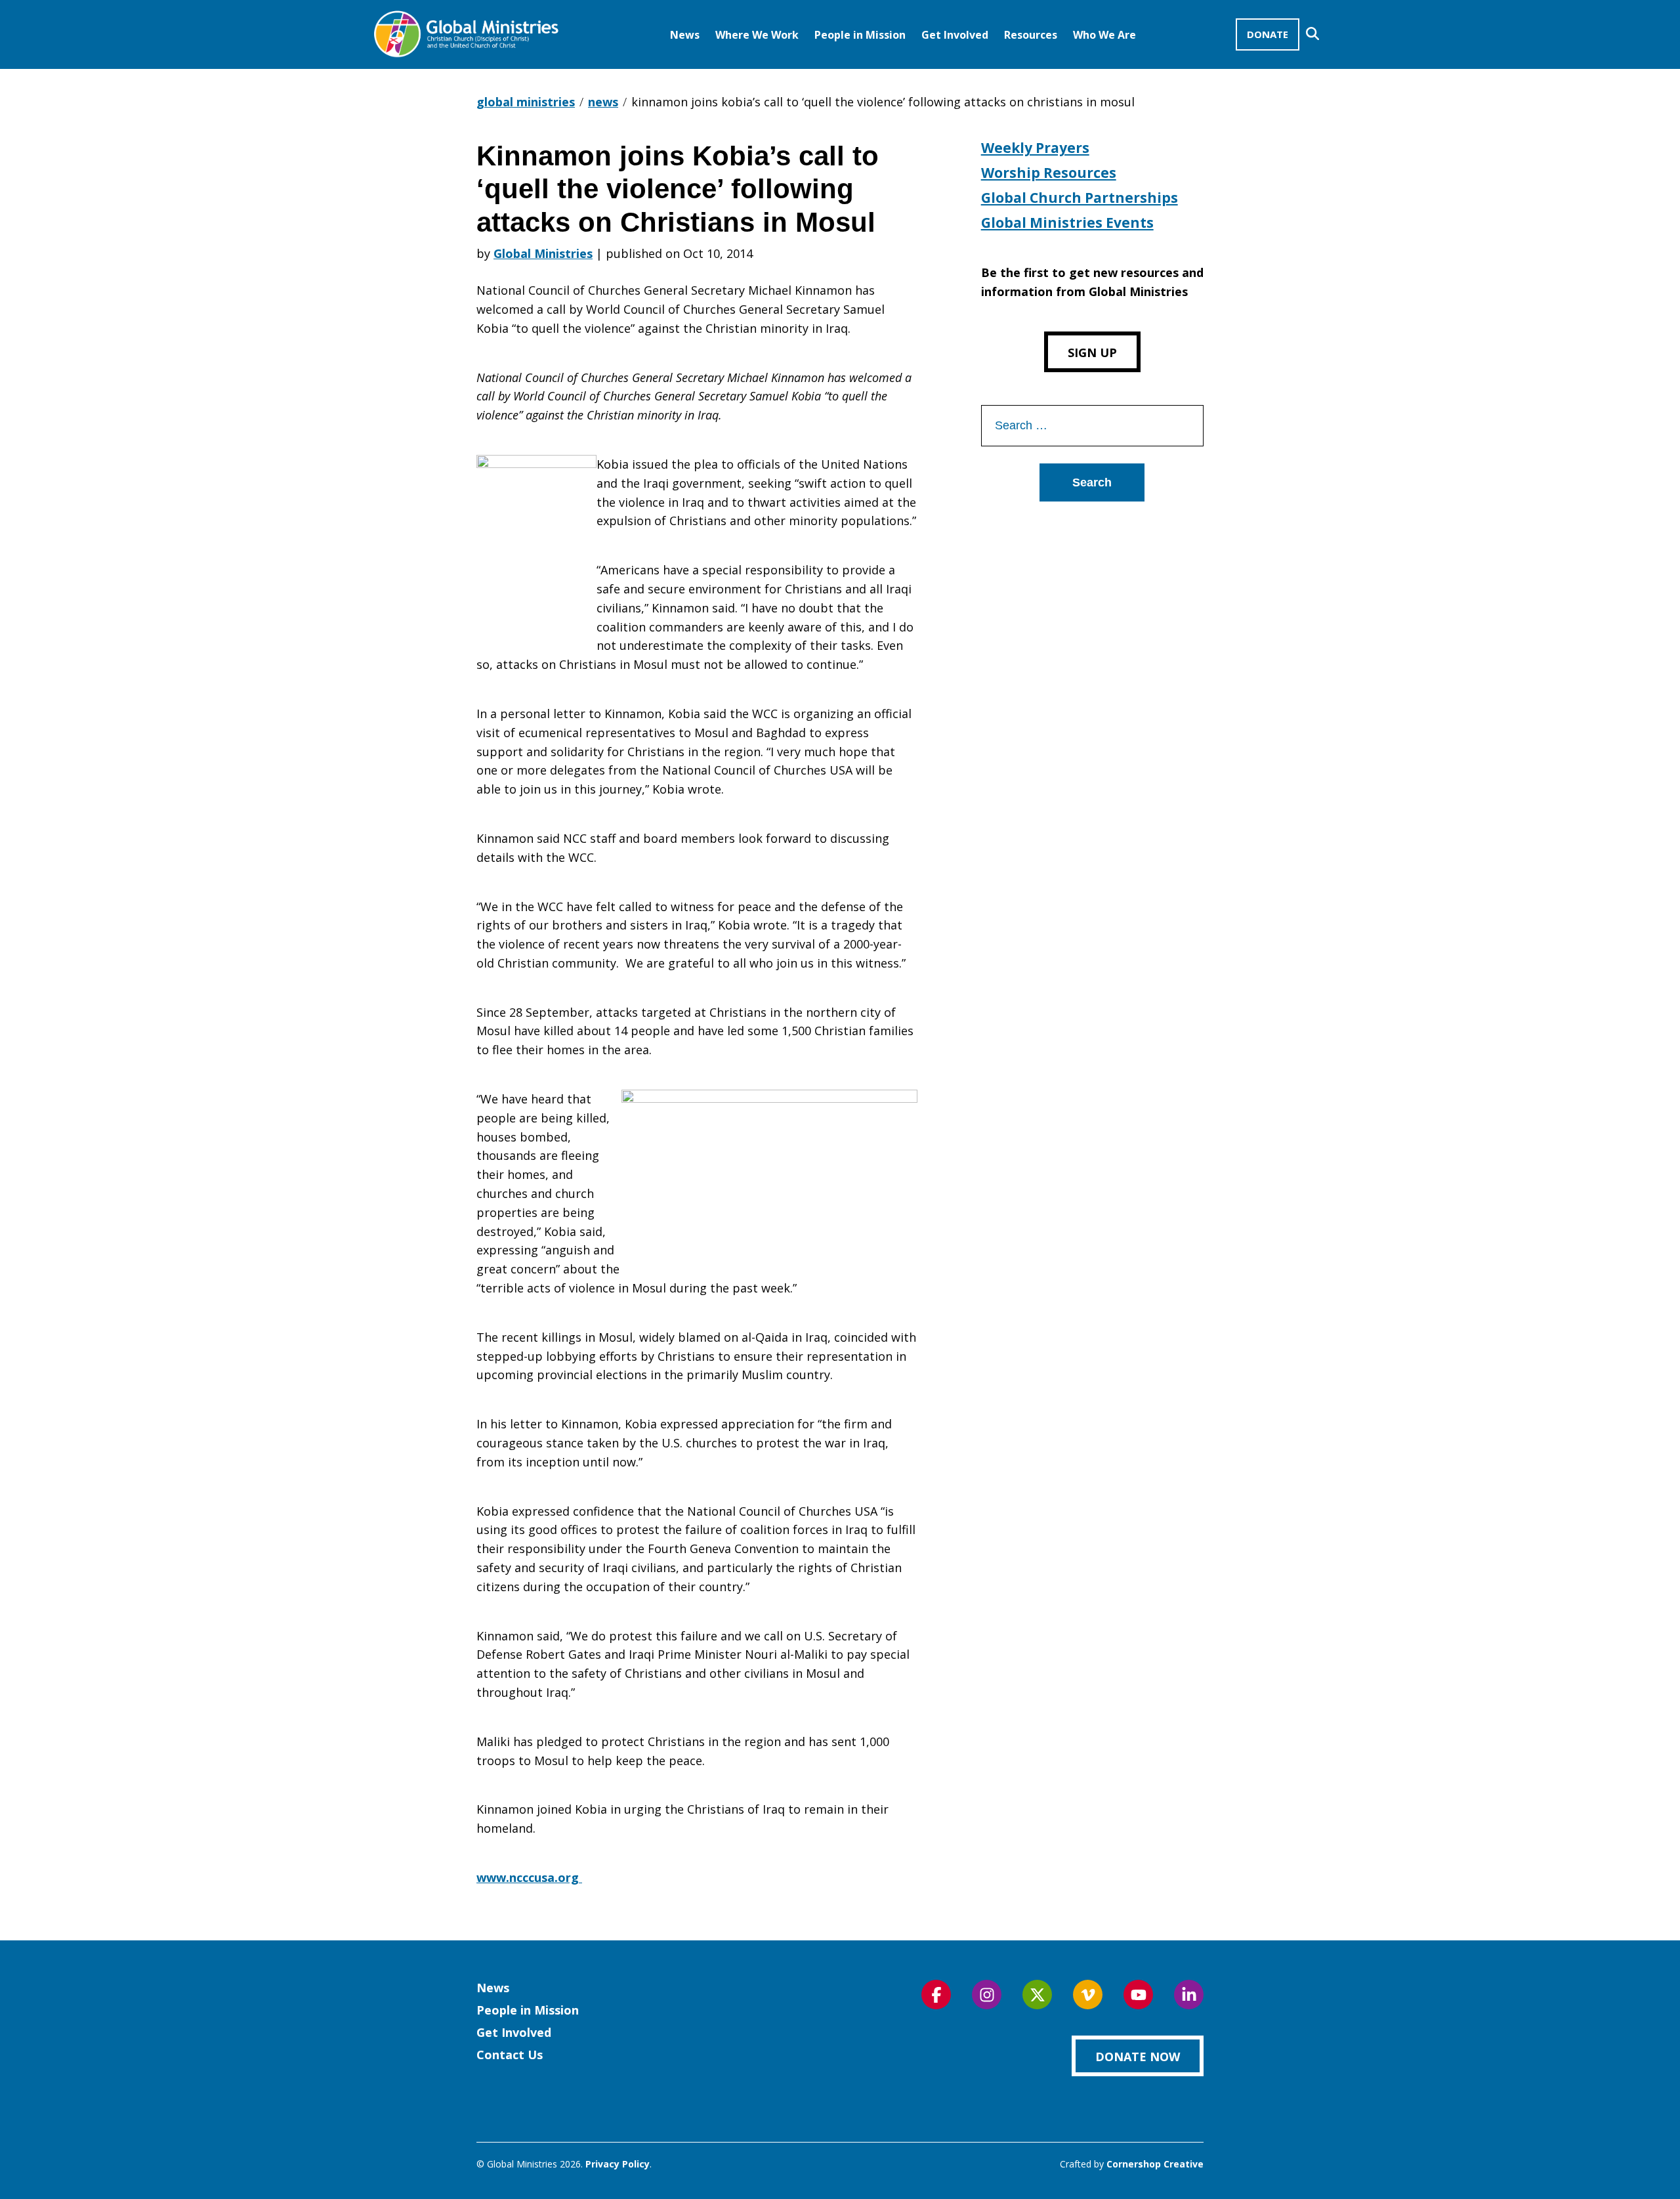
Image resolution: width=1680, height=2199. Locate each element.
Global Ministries (543, 253)
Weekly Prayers (1035, 148)
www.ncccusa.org (529, 1877)
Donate (1268, 34)
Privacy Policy (618, 2164)
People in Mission (860, 35)
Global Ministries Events (1067, 223)
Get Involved (955, 35)
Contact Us (510, 2055)
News (685, 35)
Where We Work (757, 35)
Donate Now (1138, 2057)
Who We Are (1104, 35)
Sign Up (1092, 352)
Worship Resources (1049, 173)
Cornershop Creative (1155, 2164)
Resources (1031, 35)
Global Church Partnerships (1080, 198)
